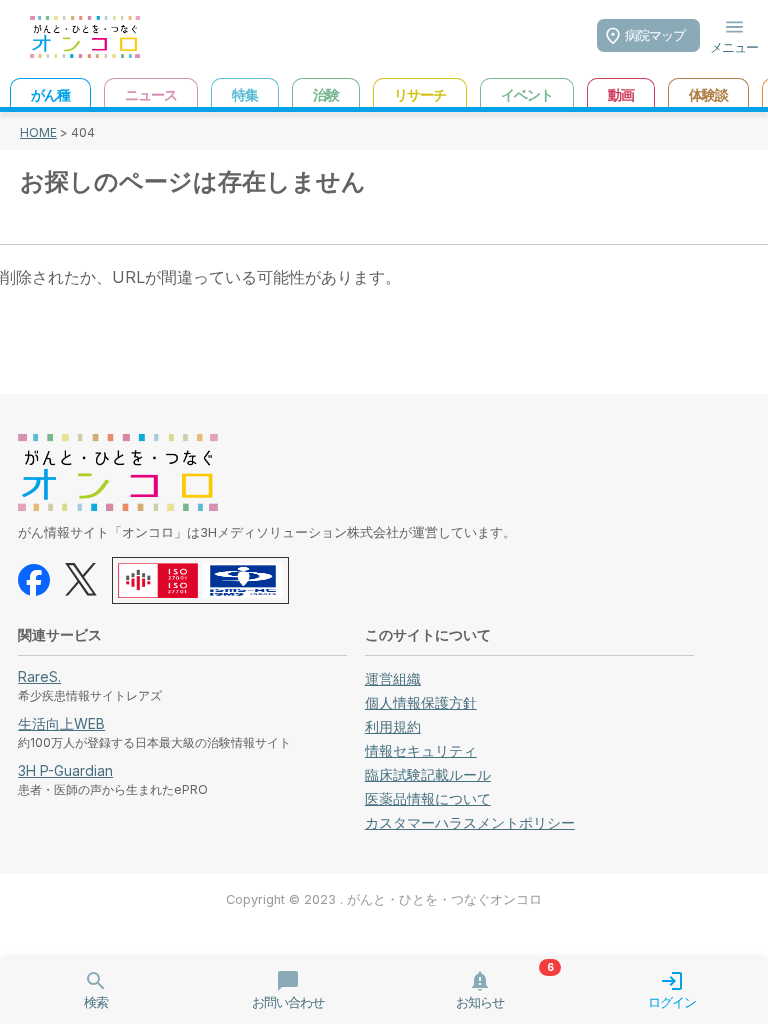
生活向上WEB (61, 723)
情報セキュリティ (421, 750)
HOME (38, 132)
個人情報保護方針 (421, 702)
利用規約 (393, 726)
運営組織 (393, 678)
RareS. (39, 676)
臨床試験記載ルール (428, 774)
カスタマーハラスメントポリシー (470, 822)
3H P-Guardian (65, 770)
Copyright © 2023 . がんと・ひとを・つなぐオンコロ (384, 899)
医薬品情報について (428, 798)
